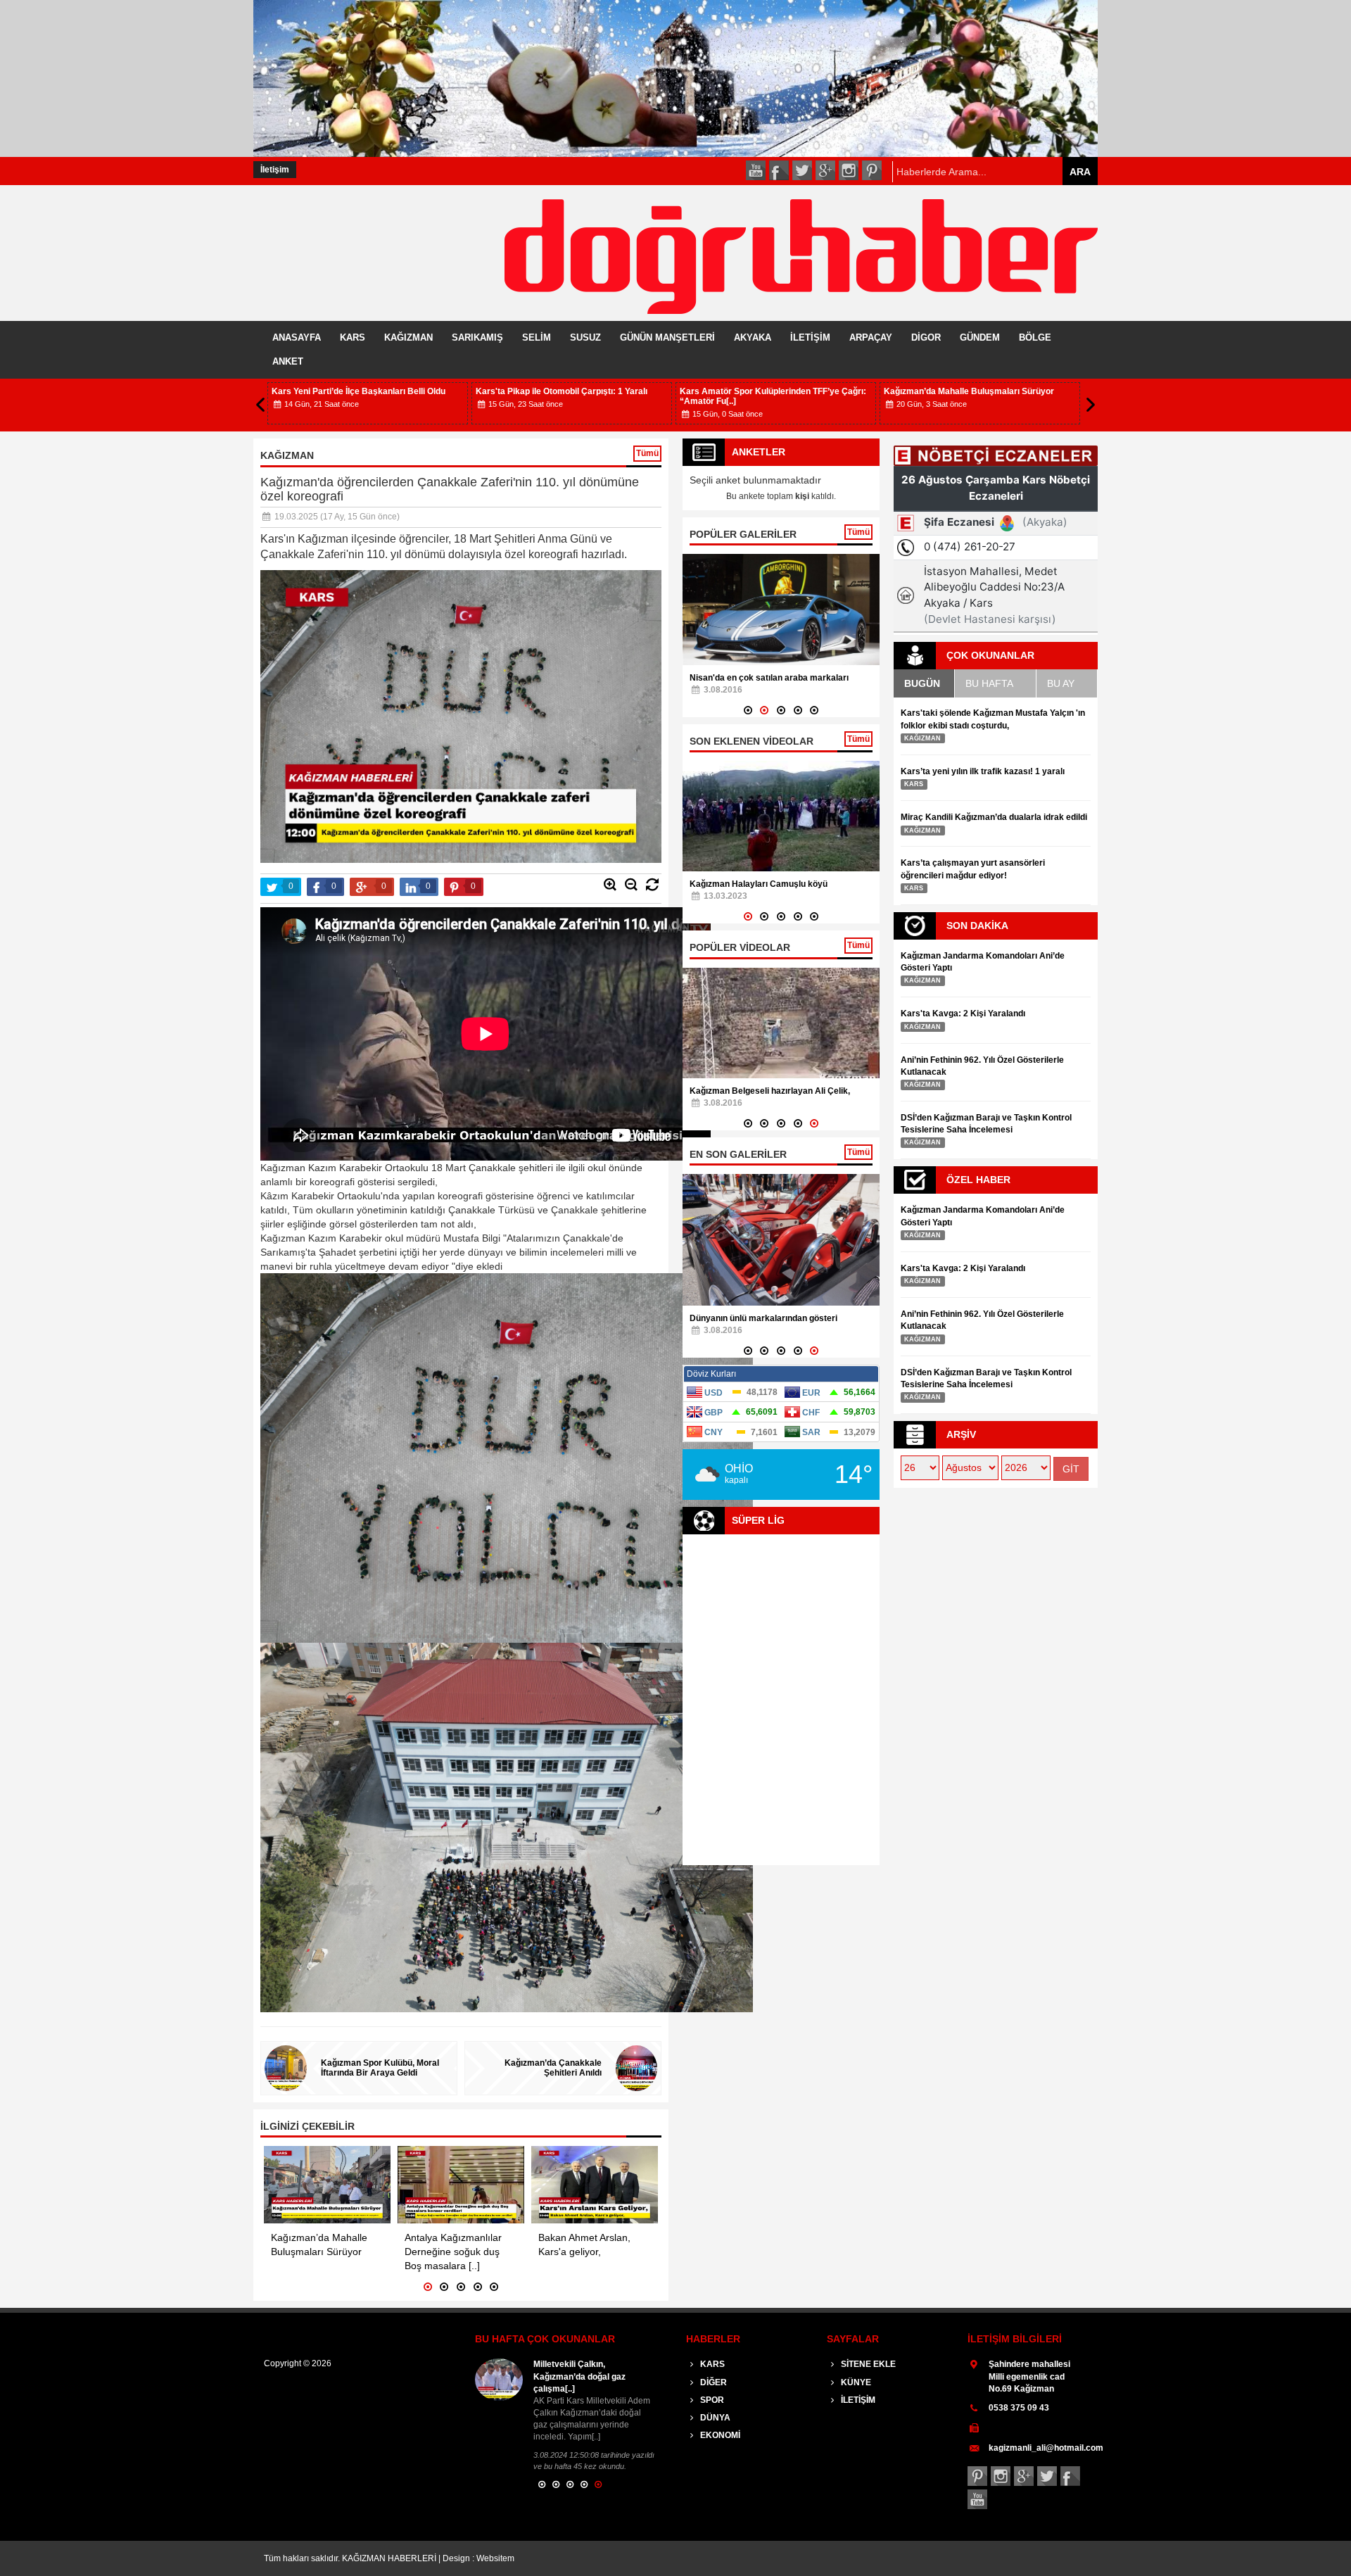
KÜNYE (855, 2382)
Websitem (495, 2558)
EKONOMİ (719, 2435)
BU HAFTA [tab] (989, 683)
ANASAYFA (297, 337)
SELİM (537, 337)
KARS (353, 337)
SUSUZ (585, 337)
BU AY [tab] (1061, 683)
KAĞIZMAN (408, 337)
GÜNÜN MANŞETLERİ (667, 337)
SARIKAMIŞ (477, 337)
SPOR (711, 2400)
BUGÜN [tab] (922, 683)
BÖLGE (1035, 337)
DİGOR (926, 337)
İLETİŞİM (810, 337)
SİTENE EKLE (867, 2364)
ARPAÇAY (871, 337)
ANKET (288, 361)
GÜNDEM (980, 337)
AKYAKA (753, 337)
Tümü (647, 453)
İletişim (275, 170)
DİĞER (712, 2382)
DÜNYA (714, 2418)
